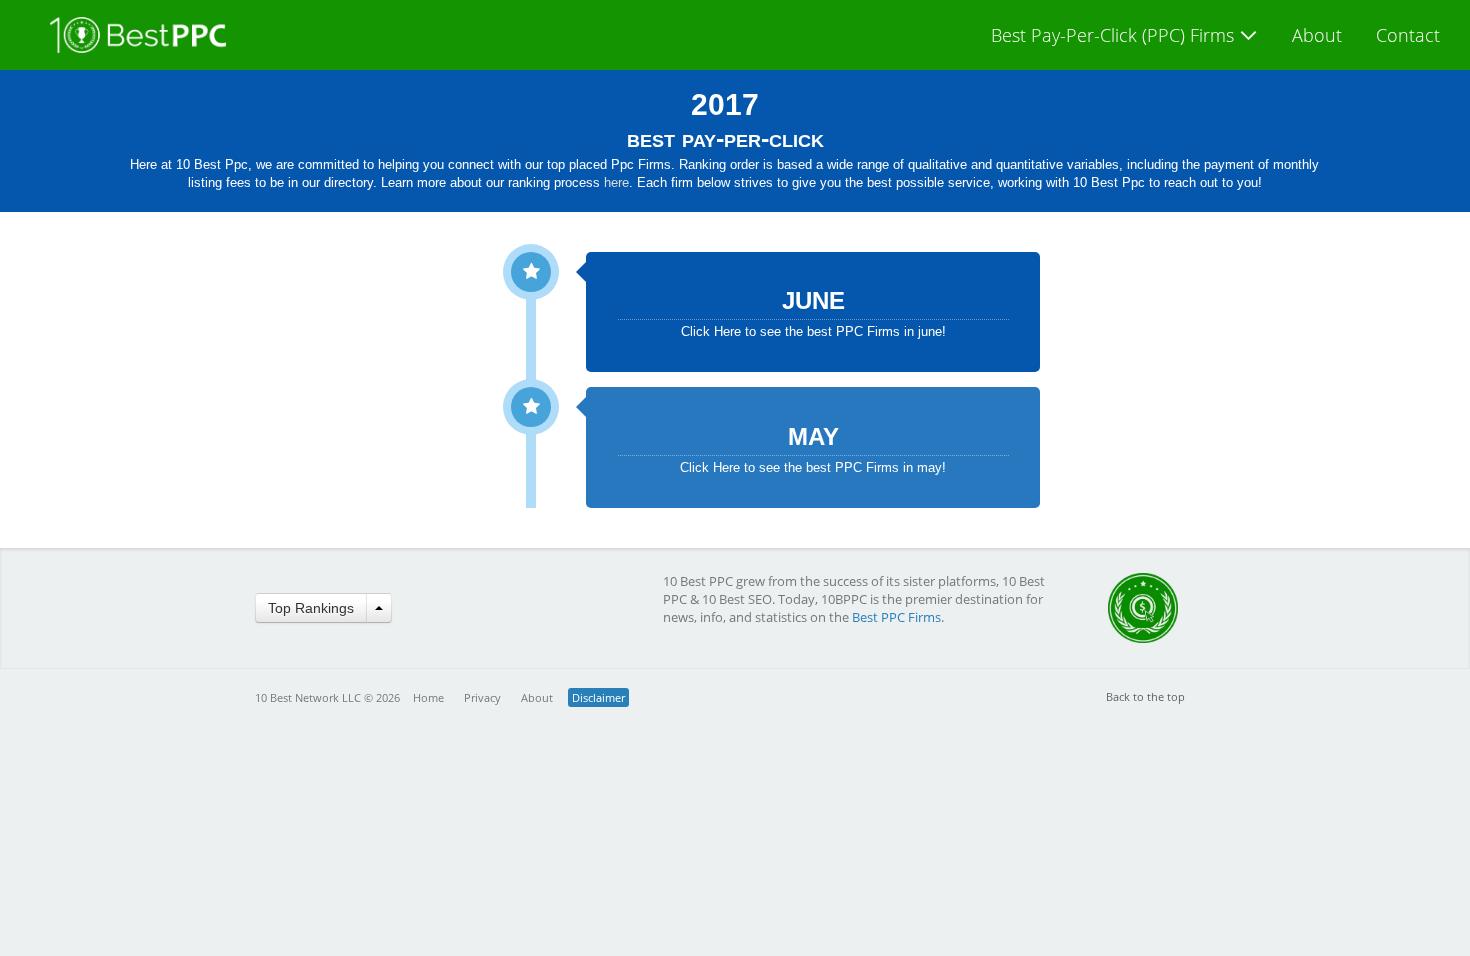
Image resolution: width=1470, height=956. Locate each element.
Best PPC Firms (896, 617)
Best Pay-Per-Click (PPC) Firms (1115, 35)
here (616, 182)
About (1317, 35)
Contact (1408, 35)
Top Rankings (311, 608)
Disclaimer (598, 697)
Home (428, 697)
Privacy (482, 697)
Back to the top (1145, 696)
